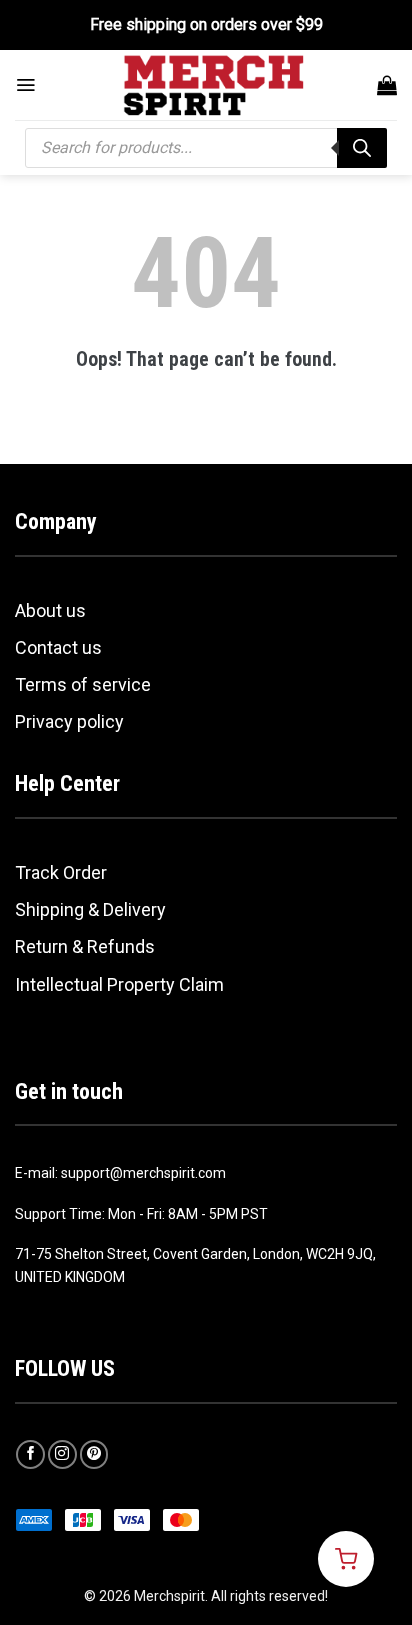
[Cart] (387, 85)
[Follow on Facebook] (30, 1454)
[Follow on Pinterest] (94, 1454)
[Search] (362, 148)
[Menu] (25, 85)
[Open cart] (346, 1559)
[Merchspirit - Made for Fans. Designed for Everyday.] (214, 85)
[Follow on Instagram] (62, 1454)
